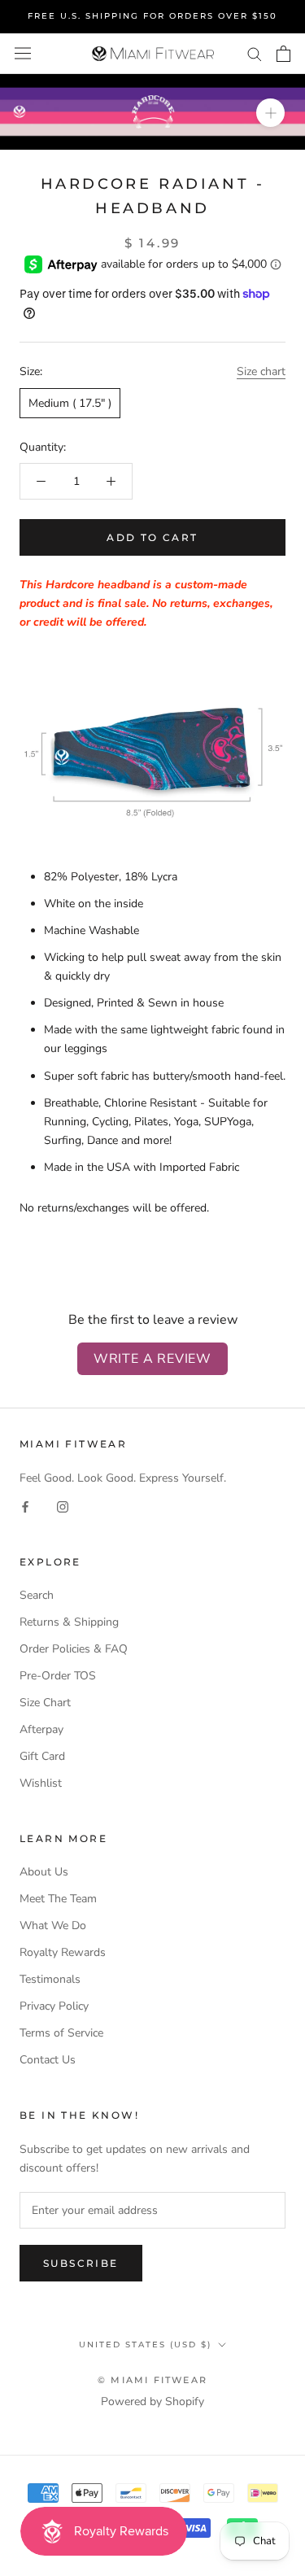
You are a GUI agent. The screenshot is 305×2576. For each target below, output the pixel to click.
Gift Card (42, 1756)
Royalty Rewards (63, 1952)
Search (37, 1595)
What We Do (53, 1925)
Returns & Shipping (69, 1622)
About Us (44, 1872)
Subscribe (81, 2263)
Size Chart (45, 1703)
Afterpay (41, 1729)
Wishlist (41, 1783)
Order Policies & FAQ (74, 1649)
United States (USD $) (145, 2345)
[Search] (255, 53)
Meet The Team (58, 1899)
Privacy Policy (54, 2006)
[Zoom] (270, 112)
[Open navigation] (23, 53)
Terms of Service (61, 2033)
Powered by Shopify (152, 2401)
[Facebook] (25, 1506)
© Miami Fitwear (152, 2380)
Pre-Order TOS (58, 1676)
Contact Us (48, 2060)
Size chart (261, 371)
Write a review (152, 1359)
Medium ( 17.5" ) (70, 403)
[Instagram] (63, 1506)
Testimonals (50, 1979)
